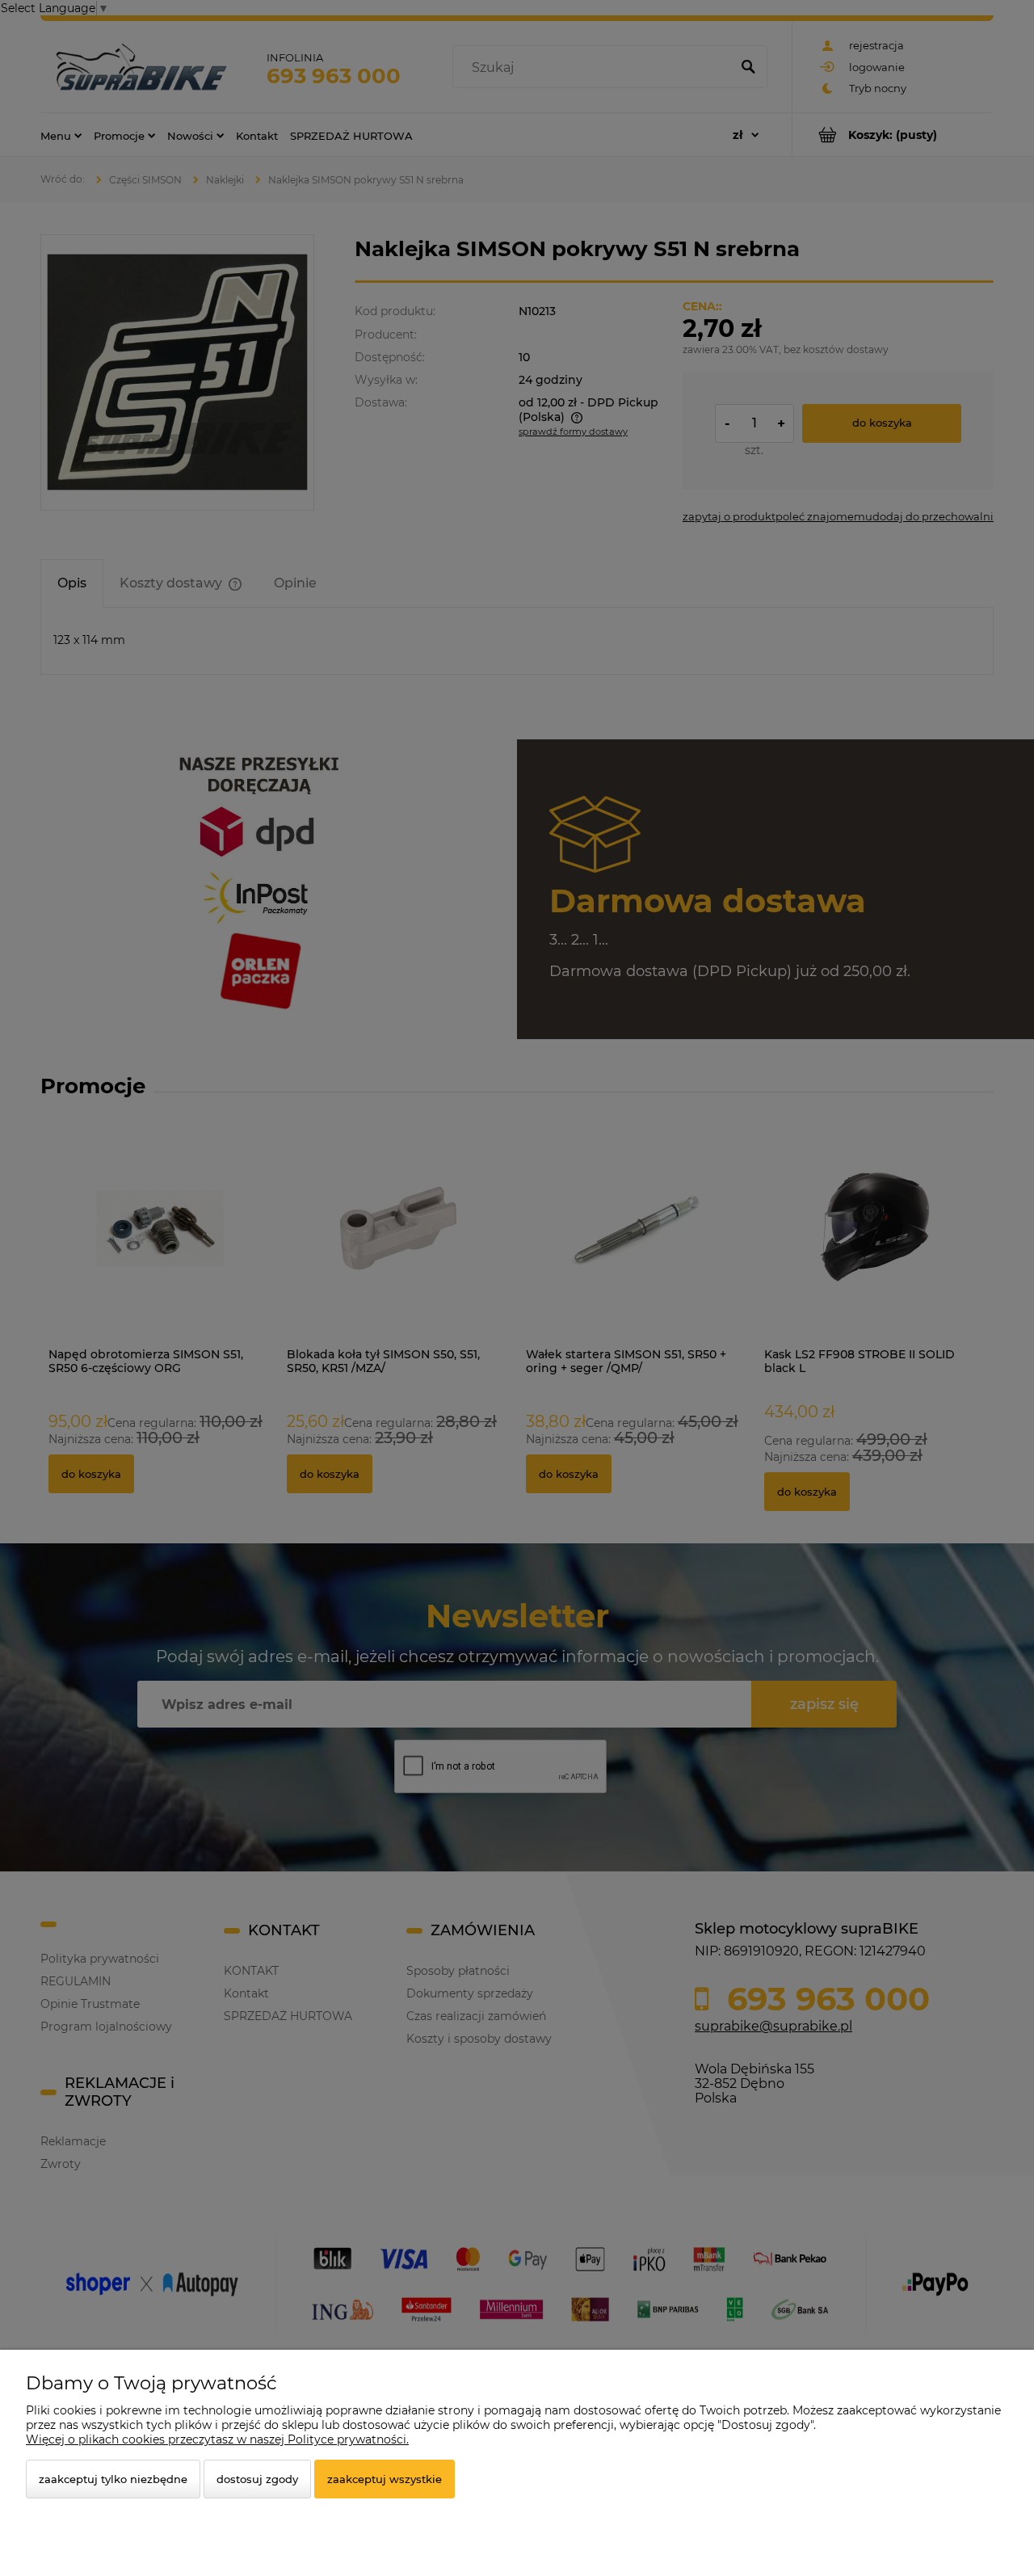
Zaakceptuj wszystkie (385, 2479)
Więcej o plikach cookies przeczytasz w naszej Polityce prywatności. (217, 2439)
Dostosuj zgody (257, 2479)
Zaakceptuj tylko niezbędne (113, 2479)
